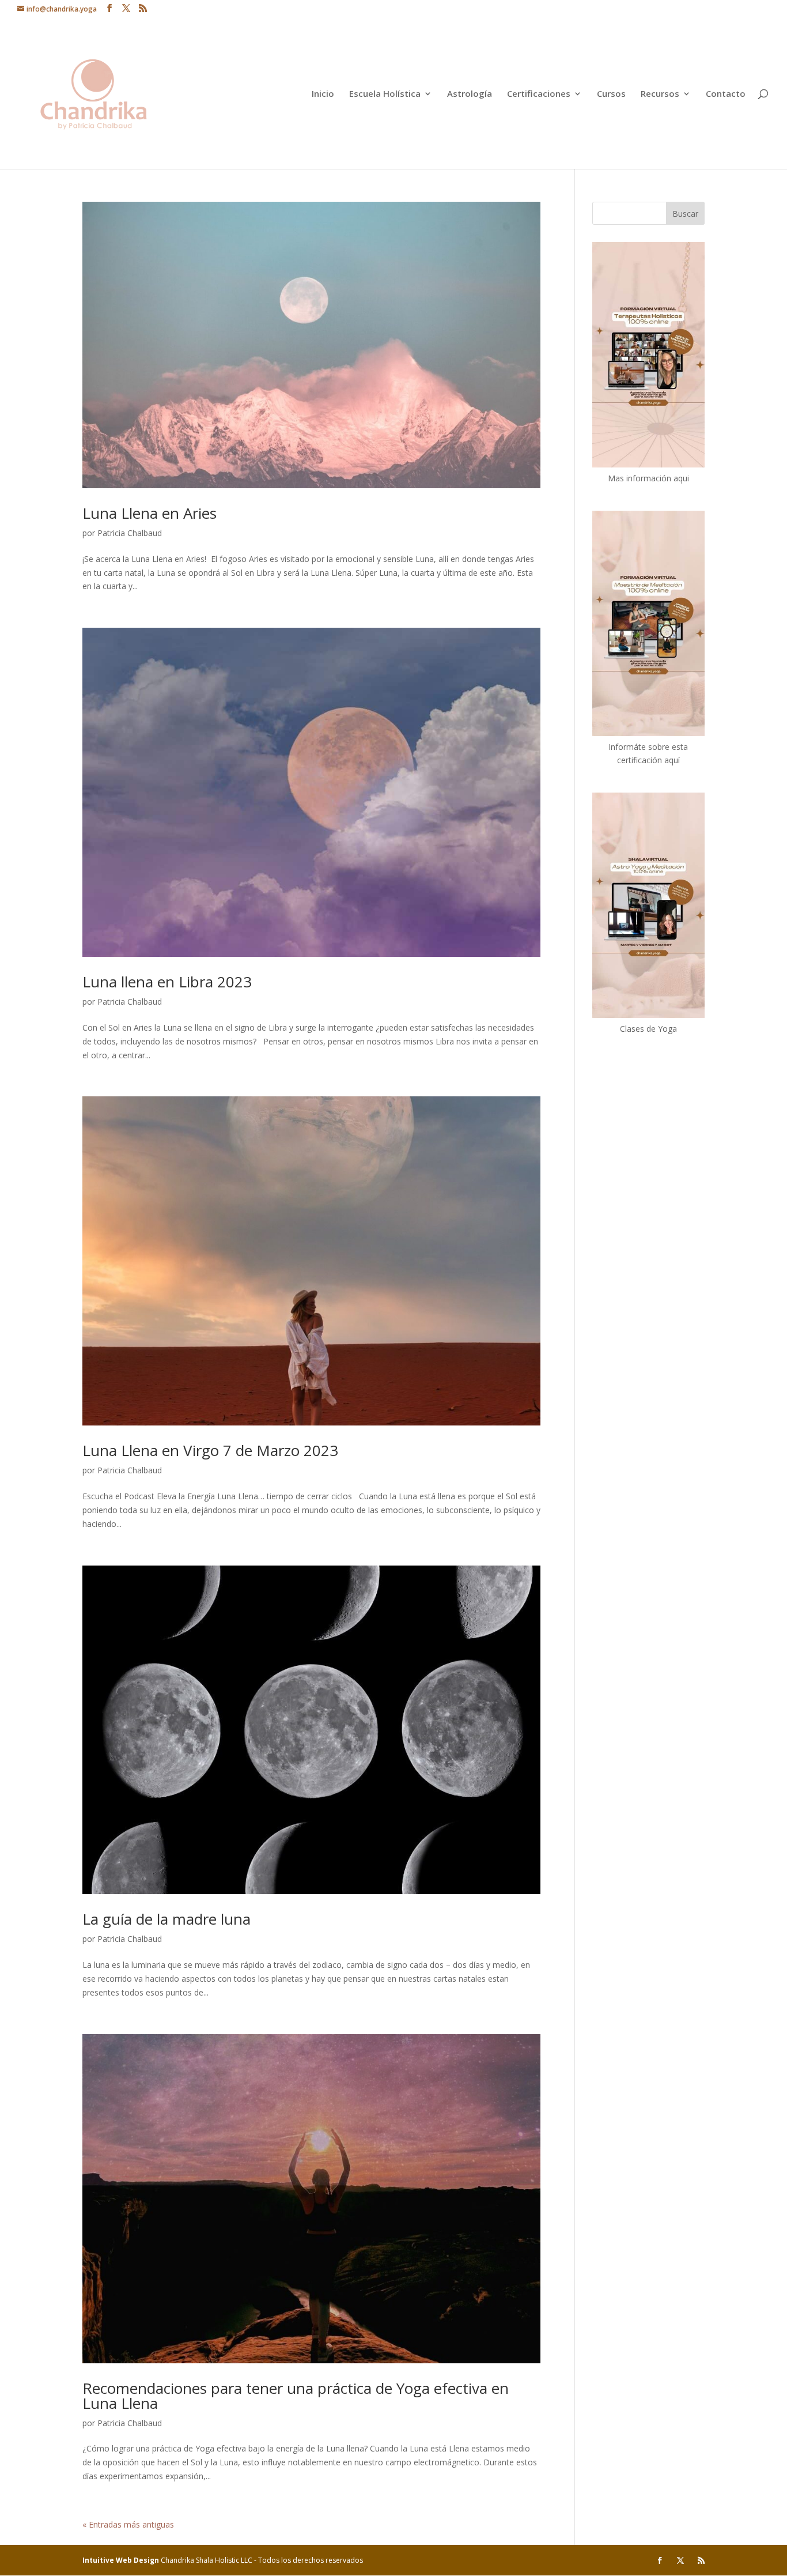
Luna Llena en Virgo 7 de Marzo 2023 (210, 1450)
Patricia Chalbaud (130, 533)
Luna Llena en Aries (150, 513)
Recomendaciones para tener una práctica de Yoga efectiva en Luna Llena (296, 2396)
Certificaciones (539, 94)
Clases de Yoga (648, 1029)
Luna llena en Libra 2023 (167, 982)
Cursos (611, 94)
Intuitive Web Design (122, 2560)
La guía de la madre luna (167, 1919)
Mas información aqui (648, 478)
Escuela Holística (385, 94)
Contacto (726, 94)
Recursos (660, 94)
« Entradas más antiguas (128, 2524)
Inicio (323, 94)
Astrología (470, 94)
